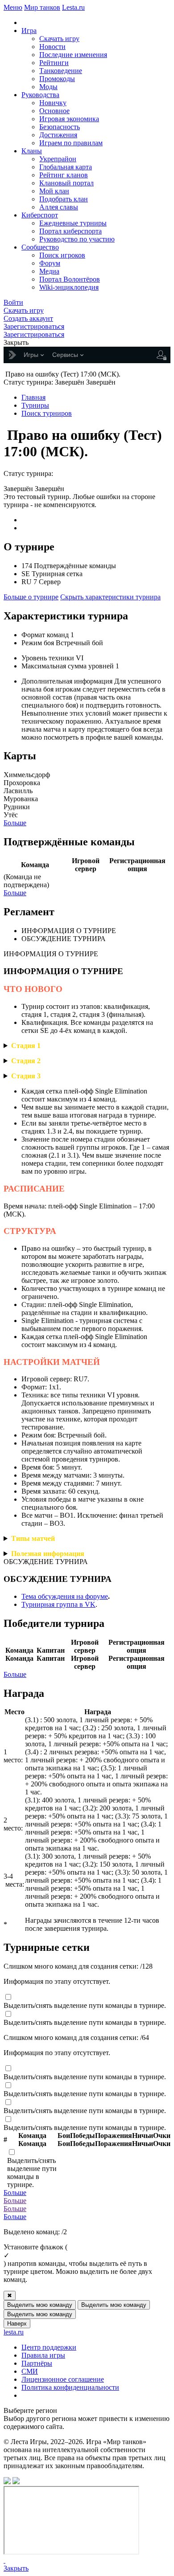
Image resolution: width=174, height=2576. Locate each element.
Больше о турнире (31, 597)
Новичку (53, 103)
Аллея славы (59, 207)
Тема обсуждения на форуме (65, 1596)
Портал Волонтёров (70, 279)
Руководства (40, 95)
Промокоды (57, 79)
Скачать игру (59, 39)
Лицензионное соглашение (63, 2379)
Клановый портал (66, 183)
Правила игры (43, 2355)
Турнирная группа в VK (58, 1604)
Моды (48, 87)
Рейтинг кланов (64, 175)
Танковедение (61, 71)
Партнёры (37, 2363)
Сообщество (40, 247)
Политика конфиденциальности (70, 2387)
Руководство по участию (77, 239)
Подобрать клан (64, 199)
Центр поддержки (49, 2347)
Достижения (58, 135)
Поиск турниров (47, 413)
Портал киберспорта (70, 231)
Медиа (49, 271)
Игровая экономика (69, 119)
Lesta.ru (73, 7)
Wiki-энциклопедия (69, 287)
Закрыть (16, 2568)
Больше (15, 823)
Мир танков (42, 7)
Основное (54, 111)
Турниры (35, 405)
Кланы (32, 151)
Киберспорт (40, 215)
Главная (33, 397)
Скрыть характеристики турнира (110, 597)
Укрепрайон (58, 159)
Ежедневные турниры (73, 223)
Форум (50, 263)
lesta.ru (14, 2332)
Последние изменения (73, 55)
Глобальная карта (66, 167)
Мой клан (54, 191)
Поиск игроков (62, 255)
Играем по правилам (71, 143)
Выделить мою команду (40, 2305)
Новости (52, 47)
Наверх (17, 2324)
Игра (29, 31)
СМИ (30, 2371)
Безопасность (60, 127)
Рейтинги (54, 63)
